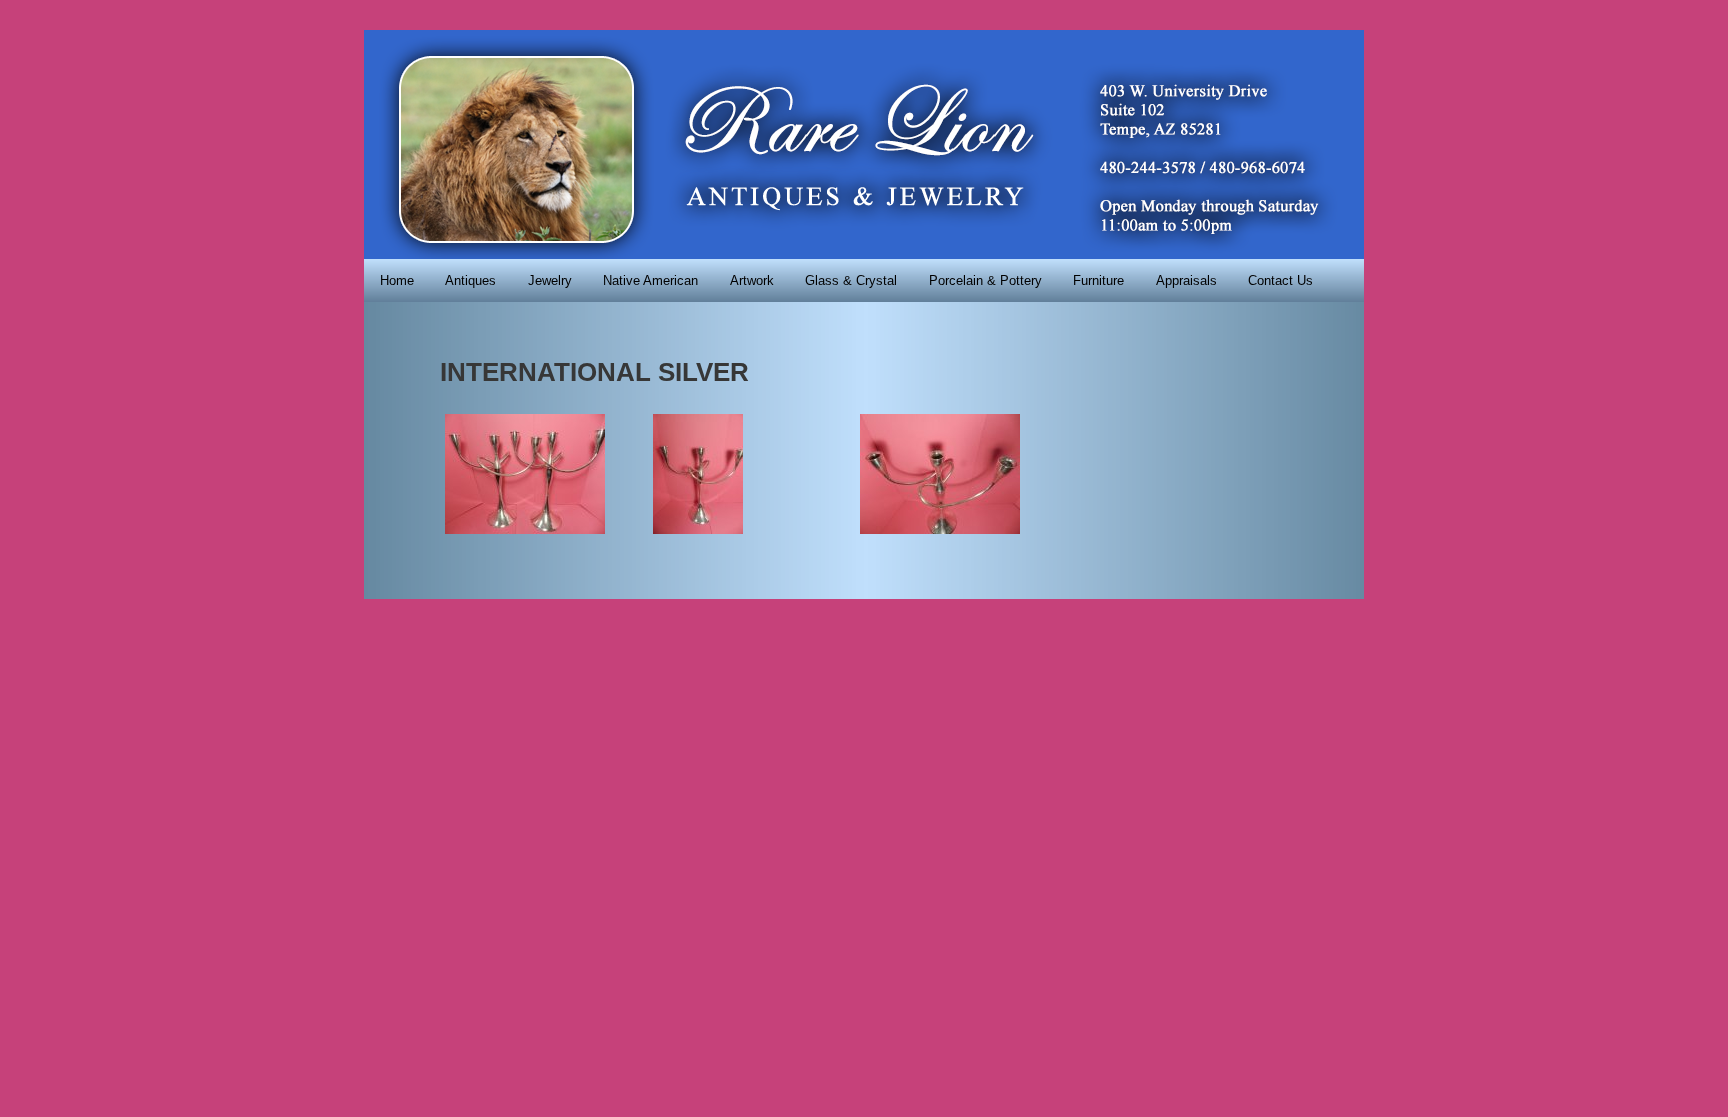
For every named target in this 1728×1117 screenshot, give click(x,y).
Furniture (1098, 280)
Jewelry (550, 280)
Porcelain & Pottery (985, 280)
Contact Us (1280, 280)
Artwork (752, 280)
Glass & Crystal (851, 280)
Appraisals (1186, 280)
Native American (650, 280)
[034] (940, 528)
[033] (698, 528)
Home (397, 280)
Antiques (470, 280)
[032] (525, 528)
